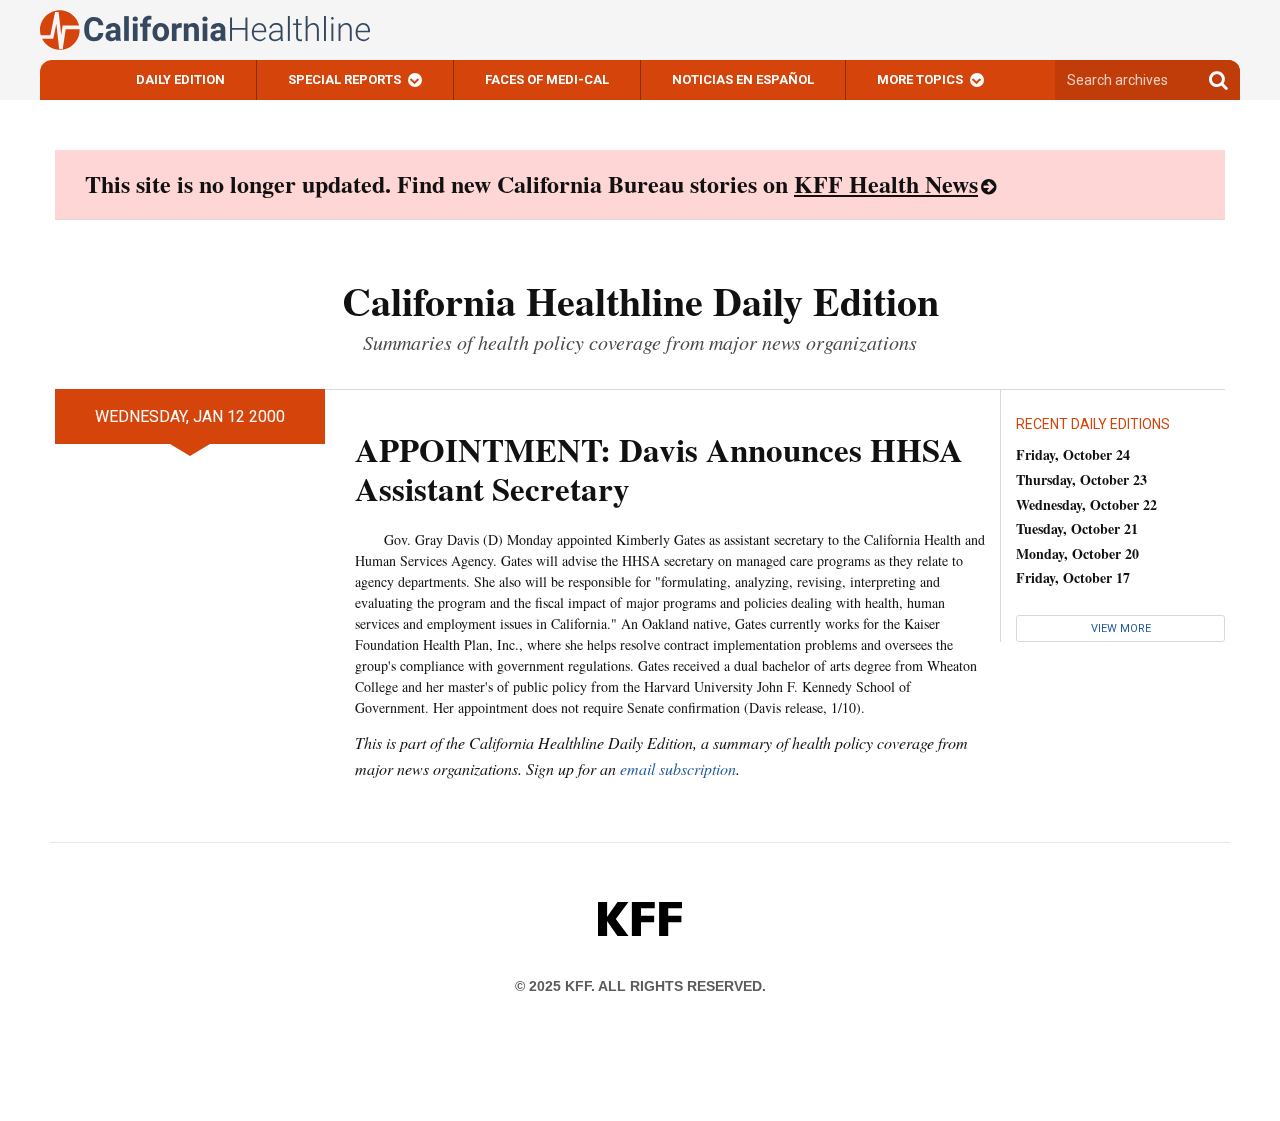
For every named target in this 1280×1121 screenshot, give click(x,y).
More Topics (920, 79)
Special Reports (344, 79)
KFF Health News (886, 183)
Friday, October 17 (1073, 577)
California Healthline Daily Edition (640, 300)
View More (1121, 628)
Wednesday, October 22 (1086, 504)
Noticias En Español (743, 79)
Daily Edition (180, 79)
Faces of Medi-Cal (547, 79)
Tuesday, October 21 (1077, 528)
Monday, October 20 (1077, 553)
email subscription (678, 768)
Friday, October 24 (1073, 454)
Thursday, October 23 (1081, 479)
